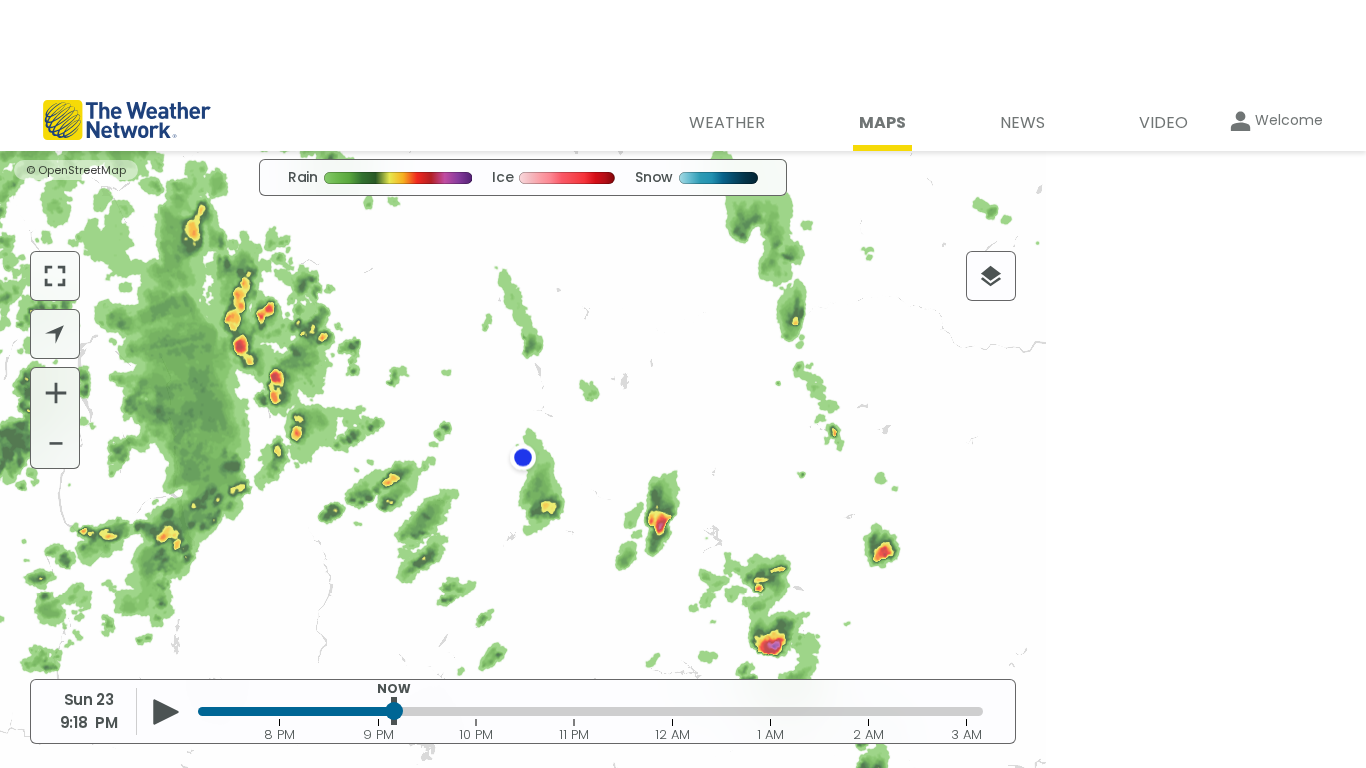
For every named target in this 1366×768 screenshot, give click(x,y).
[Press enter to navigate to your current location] (55, 334)
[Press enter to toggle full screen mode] (55, 276)
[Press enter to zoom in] (56, 393)
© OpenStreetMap (76, 170)
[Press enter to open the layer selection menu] (991, 276)
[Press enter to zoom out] (56, 443)
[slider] (394, 711)
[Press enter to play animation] (165, 712)
